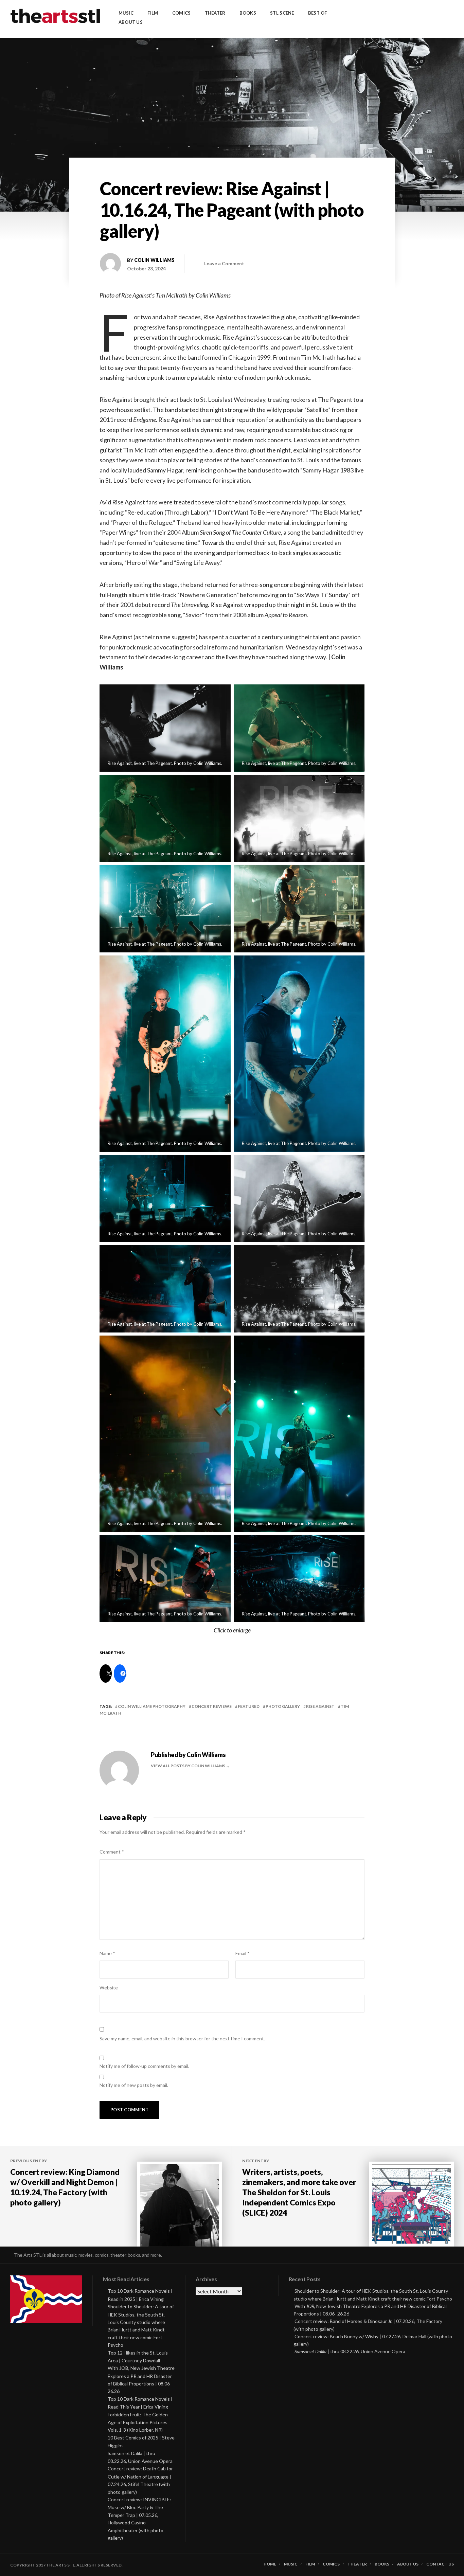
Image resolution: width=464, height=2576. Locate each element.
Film (153, 13)
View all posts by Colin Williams (188, 1766)
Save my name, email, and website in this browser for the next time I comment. (182, 2038)
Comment (112, 1852)
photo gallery (283, 1706)
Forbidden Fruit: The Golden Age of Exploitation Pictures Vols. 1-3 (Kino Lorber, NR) (138, 2422)
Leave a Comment (224, 263)
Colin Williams (154, 260)
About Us (131, 22)
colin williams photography (152, 1706)
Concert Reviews (212, 1706)
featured (249, 1706)
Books (248, 13)
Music (126, 13)
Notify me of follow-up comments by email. (144, 2066)
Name (107, 1953)
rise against (320, 1706)
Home (270, 2564)
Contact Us (440, 2564)
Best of (318, 13)
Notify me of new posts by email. (134, 2085)
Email (243, 1953)
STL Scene (282, 13)
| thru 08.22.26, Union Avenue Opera (350, 2351)
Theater (215, 13)
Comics (182, 13)
